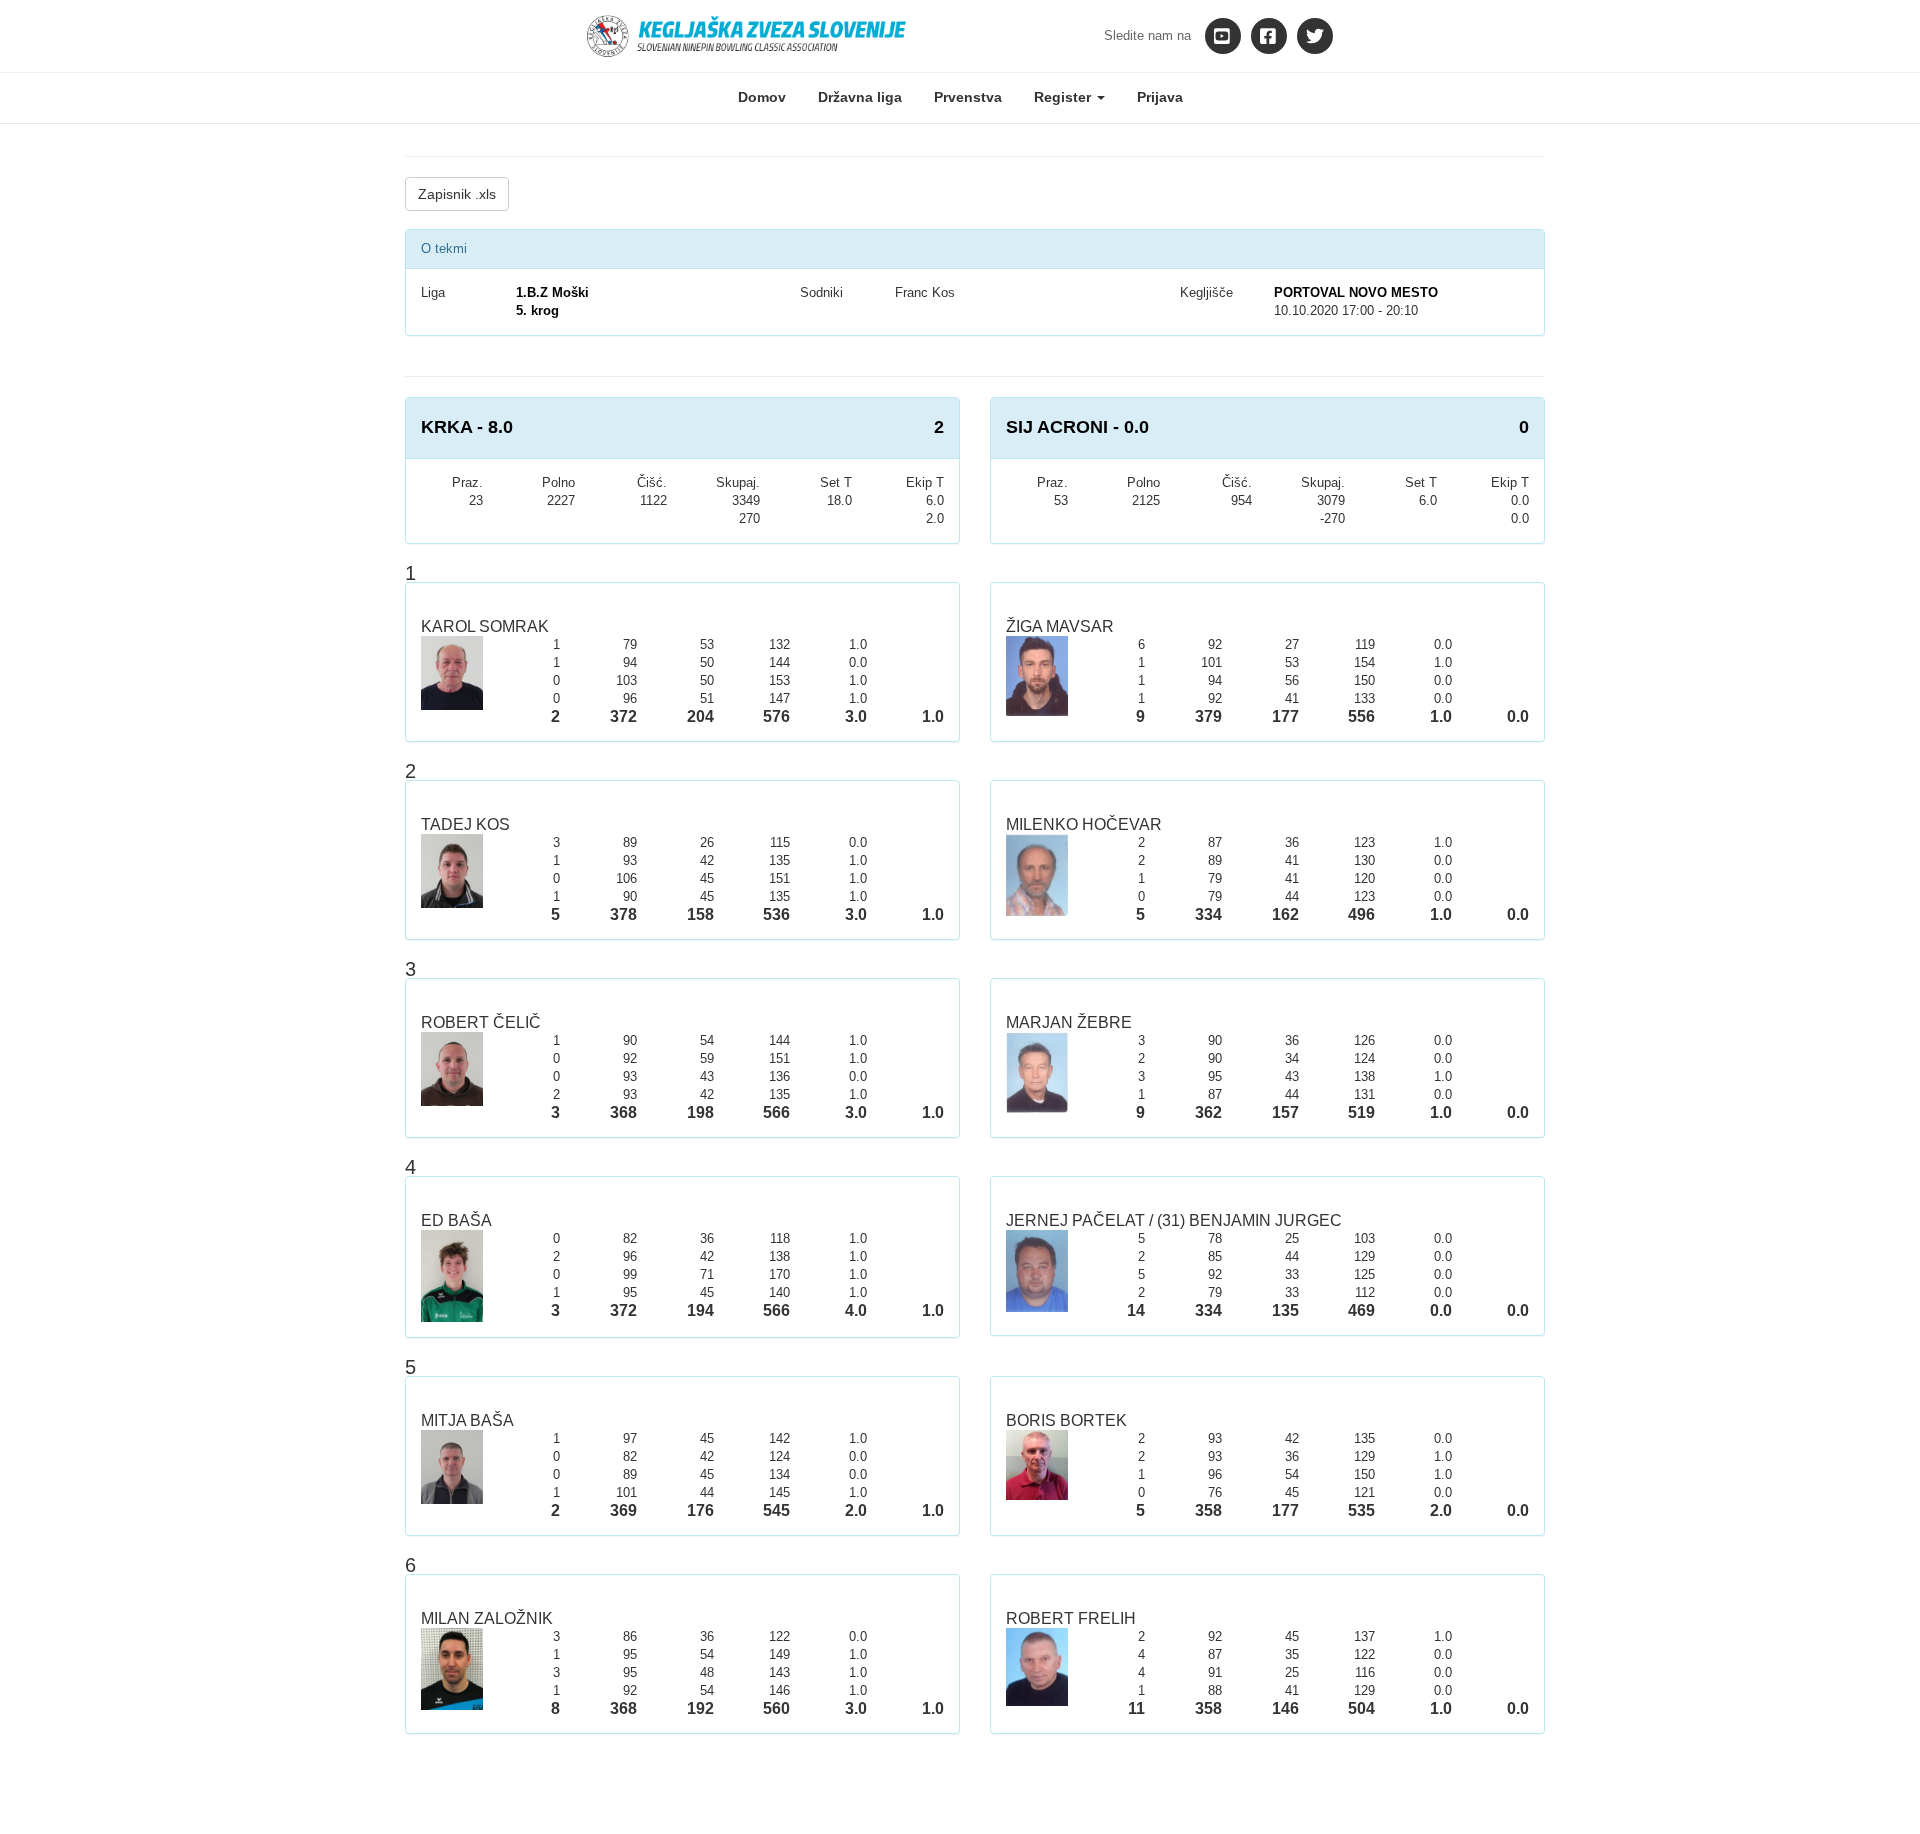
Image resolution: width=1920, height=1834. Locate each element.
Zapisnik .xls (457, 194)
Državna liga (860, 97)
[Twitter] (1315, 36)
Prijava (1160, 97)
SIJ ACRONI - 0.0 (1077, 427)
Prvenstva (968, 97)
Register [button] (1064, 97)
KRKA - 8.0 (467, 427)
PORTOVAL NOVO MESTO (1356, 292)
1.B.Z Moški (552, 292)
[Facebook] (1269, 36)
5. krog (537, 310)
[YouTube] (1223, 36)
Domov (762, 97)
